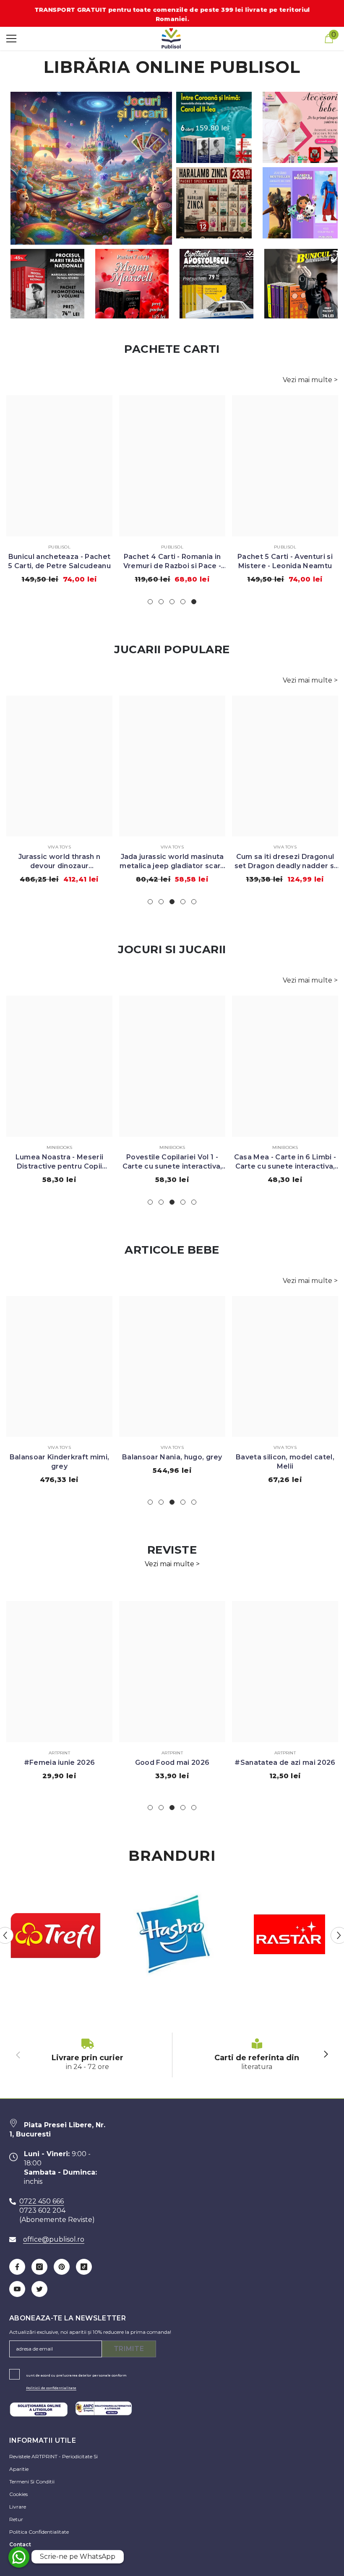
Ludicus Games (285, 1447)
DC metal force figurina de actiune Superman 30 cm (285, 861)
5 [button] (194, 602)
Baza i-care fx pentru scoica (60, 1457)
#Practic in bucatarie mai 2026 (59, 1767)
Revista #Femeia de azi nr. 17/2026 (285, 1767)
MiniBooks (60, 1147)
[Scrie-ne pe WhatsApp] (19, 2557)
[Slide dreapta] (326, 2055)
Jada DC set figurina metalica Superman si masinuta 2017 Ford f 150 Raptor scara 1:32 (172, 862)
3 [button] (172, 602)
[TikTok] (84, 2267)
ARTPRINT (59, 1753)
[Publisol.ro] (55, 1936)
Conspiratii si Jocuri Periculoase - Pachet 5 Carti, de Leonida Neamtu (285, 562)
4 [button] (183, 602)
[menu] (11, 39)
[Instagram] (39, 2267)
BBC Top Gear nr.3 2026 (172, 1763)
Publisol (59, 547)
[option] (59, 492)
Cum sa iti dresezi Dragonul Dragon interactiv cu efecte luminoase (59, 862)
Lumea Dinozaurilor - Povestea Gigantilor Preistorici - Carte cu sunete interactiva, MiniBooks (59, 1162)
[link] (87, 2055)
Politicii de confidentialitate (51, 2388)
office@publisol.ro (54, 2239)
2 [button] (161, 602)
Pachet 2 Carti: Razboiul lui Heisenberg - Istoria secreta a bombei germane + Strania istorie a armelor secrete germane (172, 562)
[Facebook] (17, 2267)
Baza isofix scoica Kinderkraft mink (172, 1462)
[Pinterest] (62, 2267)
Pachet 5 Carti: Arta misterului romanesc (59, 561)
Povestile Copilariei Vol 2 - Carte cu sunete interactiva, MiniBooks (172, 1162)
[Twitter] (39, 2289)
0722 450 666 (42, 2201)
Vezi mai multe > (310, 380)
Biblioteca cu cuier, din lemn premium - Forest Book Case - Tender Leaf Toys (285, 1462)
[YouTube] (17, 2289)
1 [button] (150, 602)
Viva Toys (59, 847)
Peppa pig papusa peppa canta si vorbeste (285, 1162)
